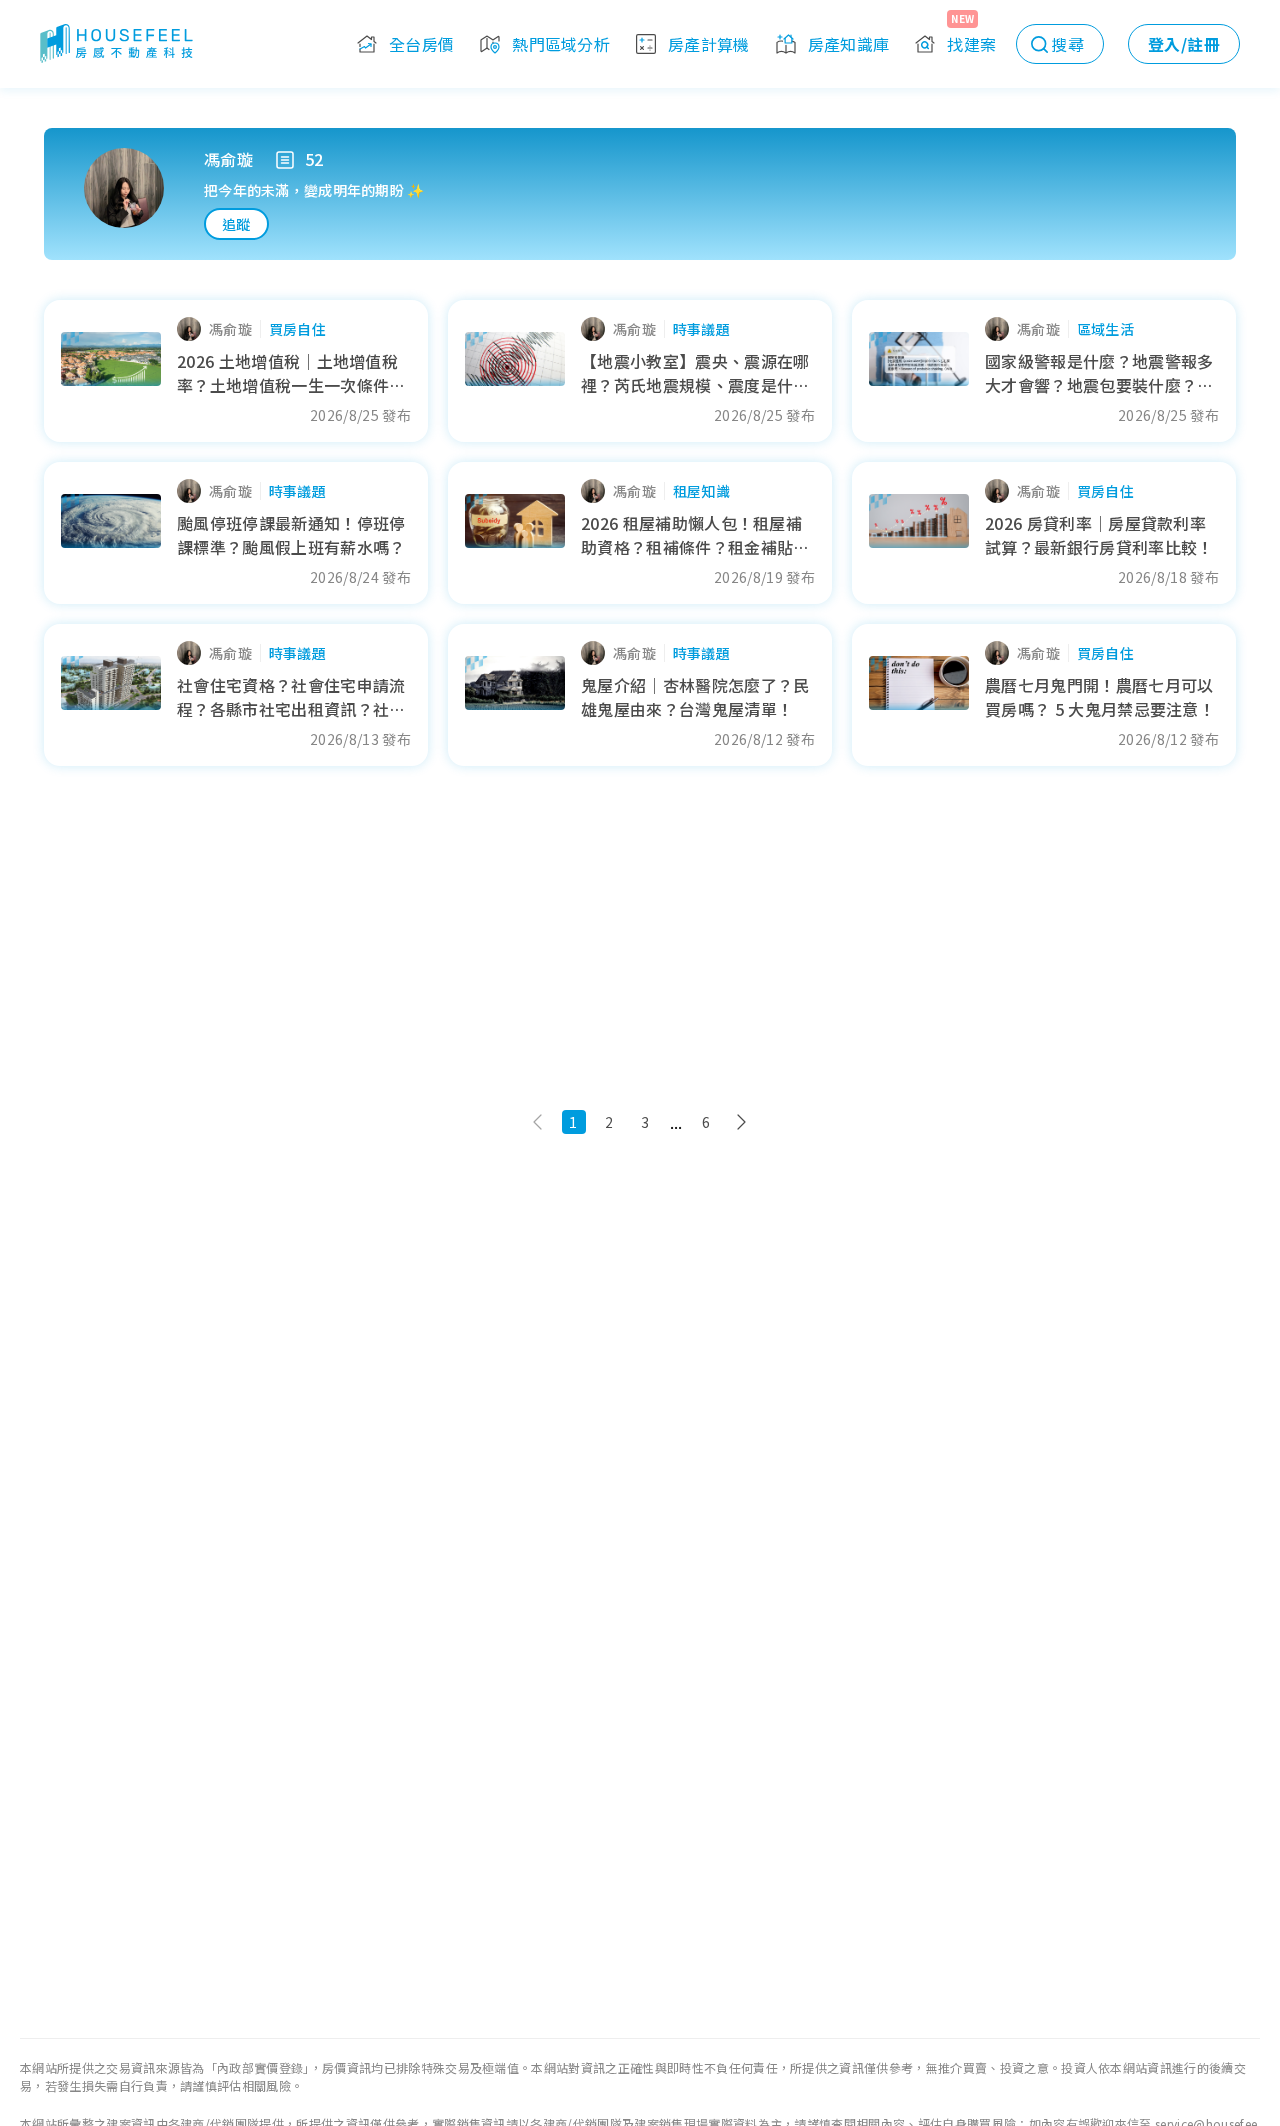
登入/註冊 (1184, 44)
